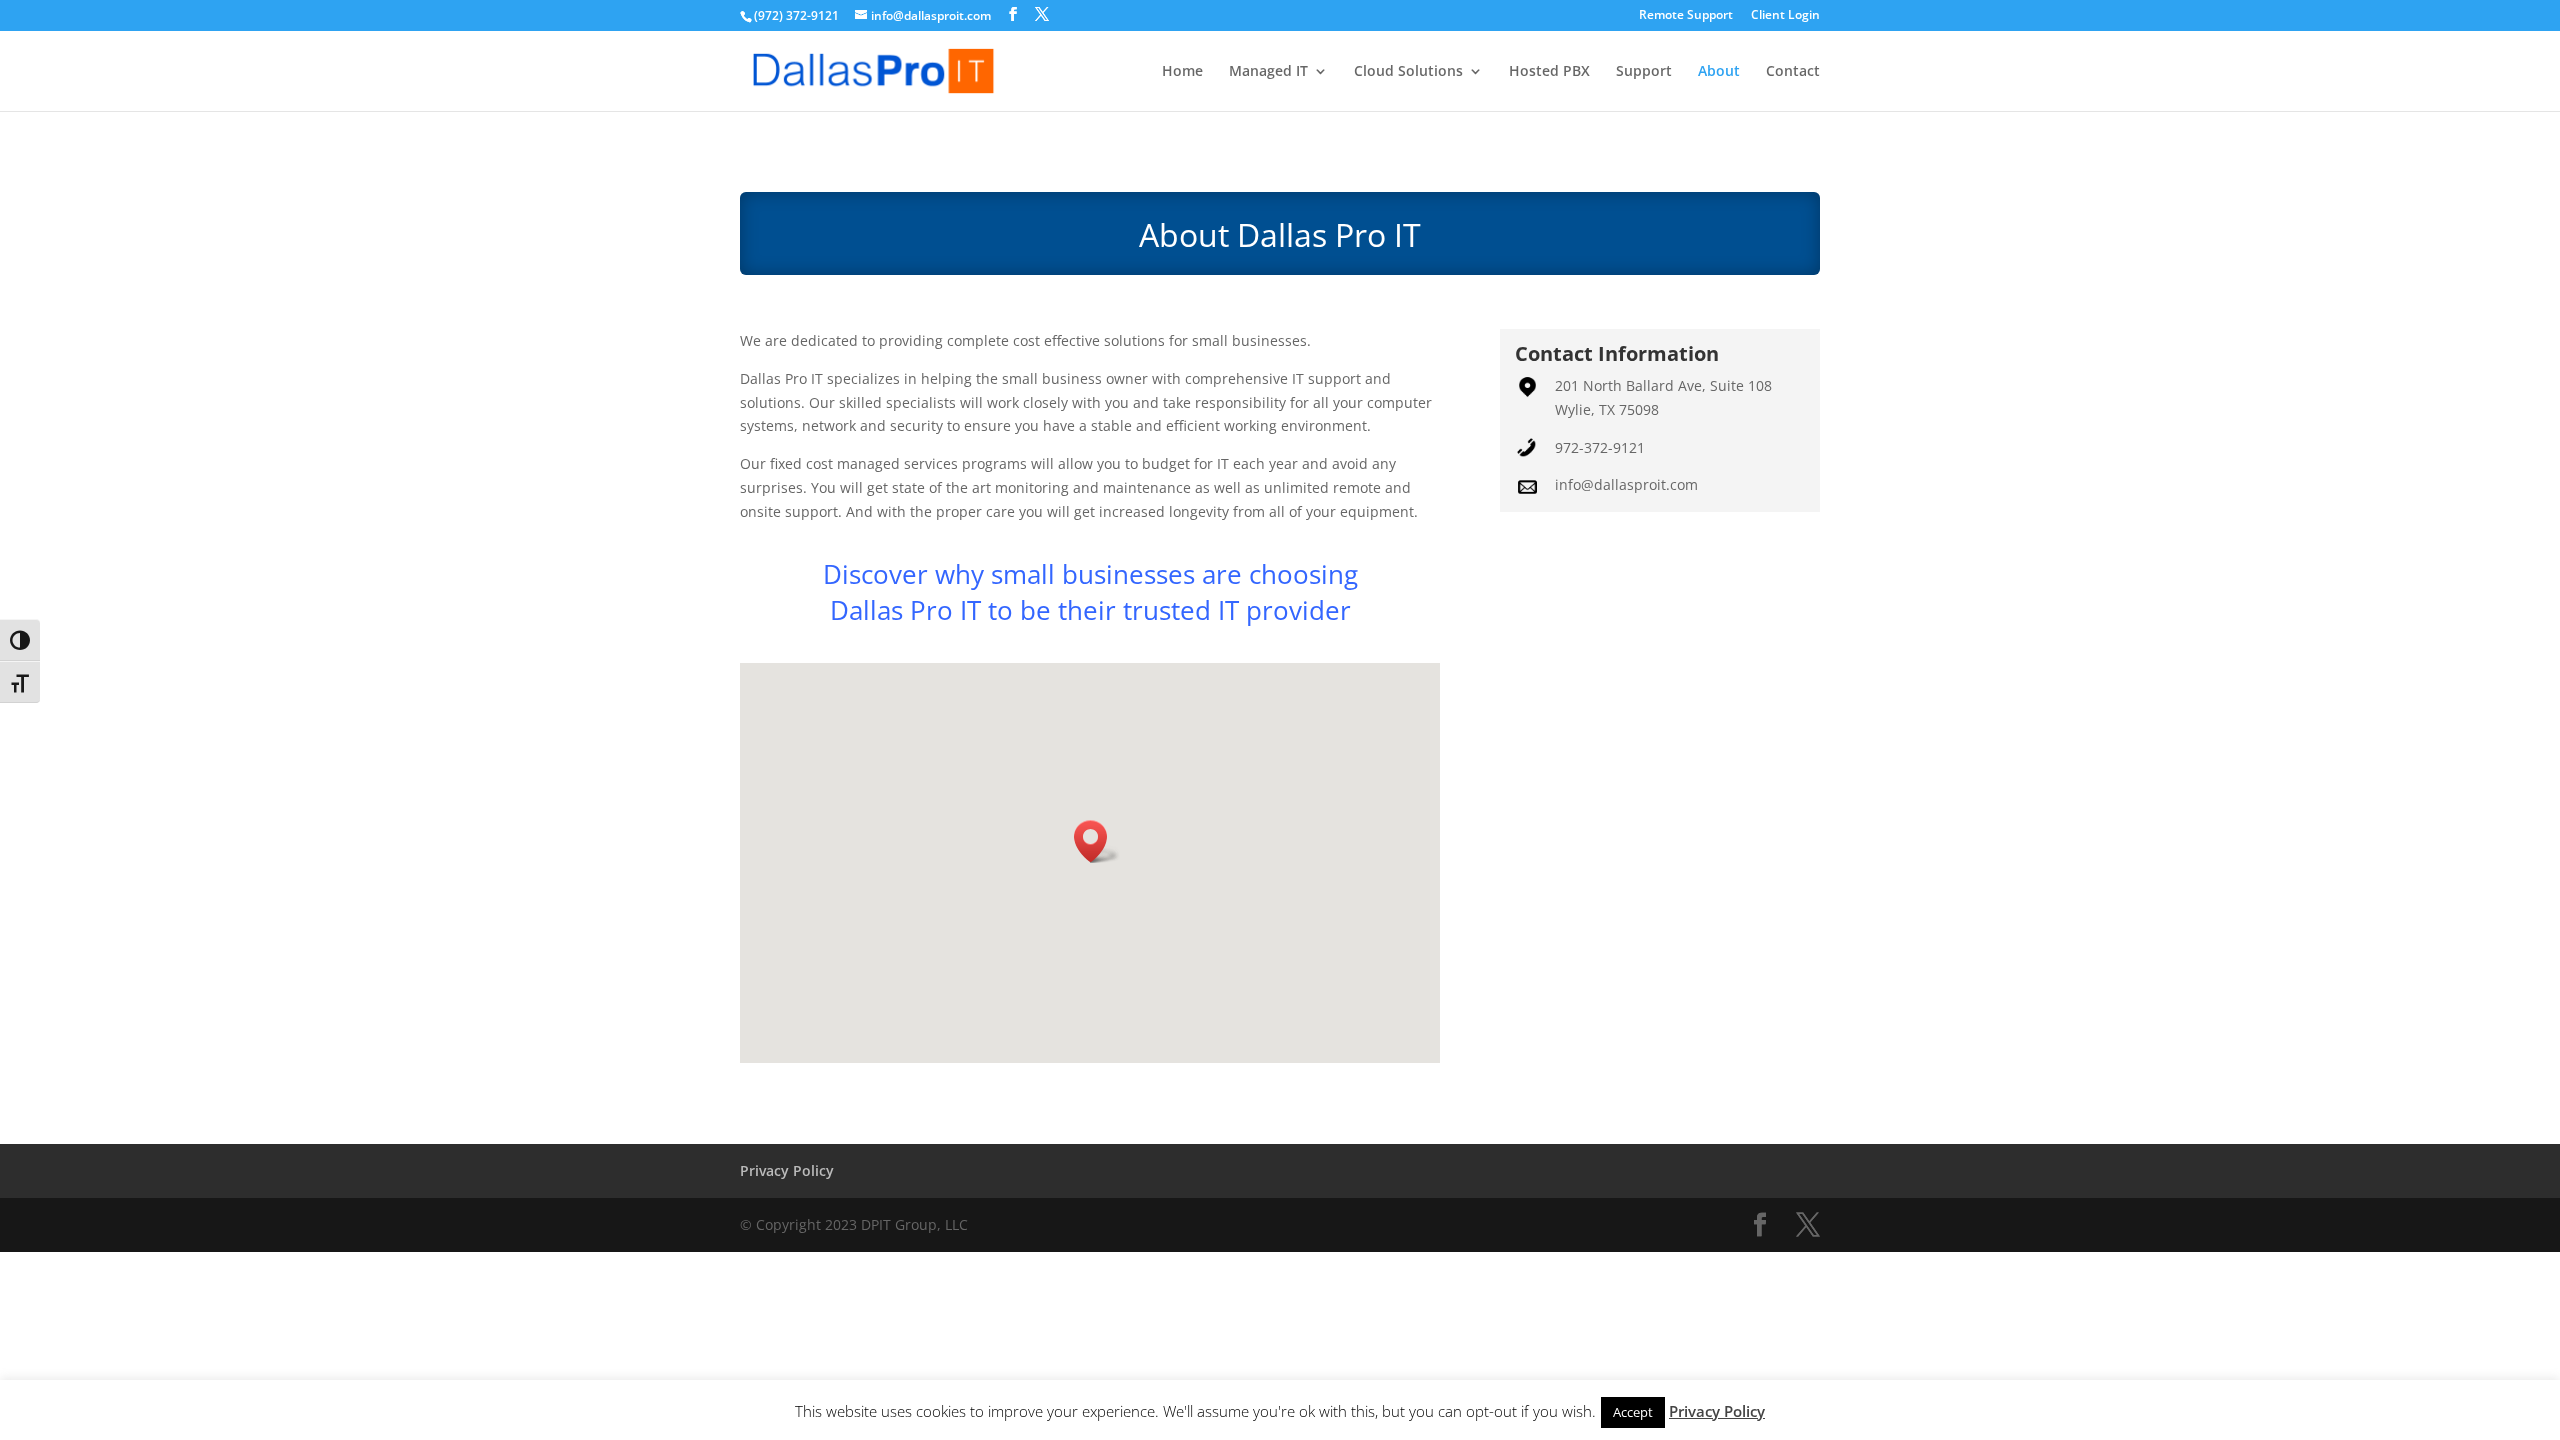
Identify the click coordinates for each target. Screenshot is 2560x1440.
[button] (1097, 841)
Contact (1793, 72)
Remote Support (1686, 16)
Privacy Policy (787, 1170)
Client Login (1785, 16)
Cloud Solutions (1408, 72)
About (1719, 72)
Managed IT (1268, 72)
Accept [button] (1633, 1412)
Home (1182, 72)
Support (1644, 72)
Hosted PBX (1549, 72)
